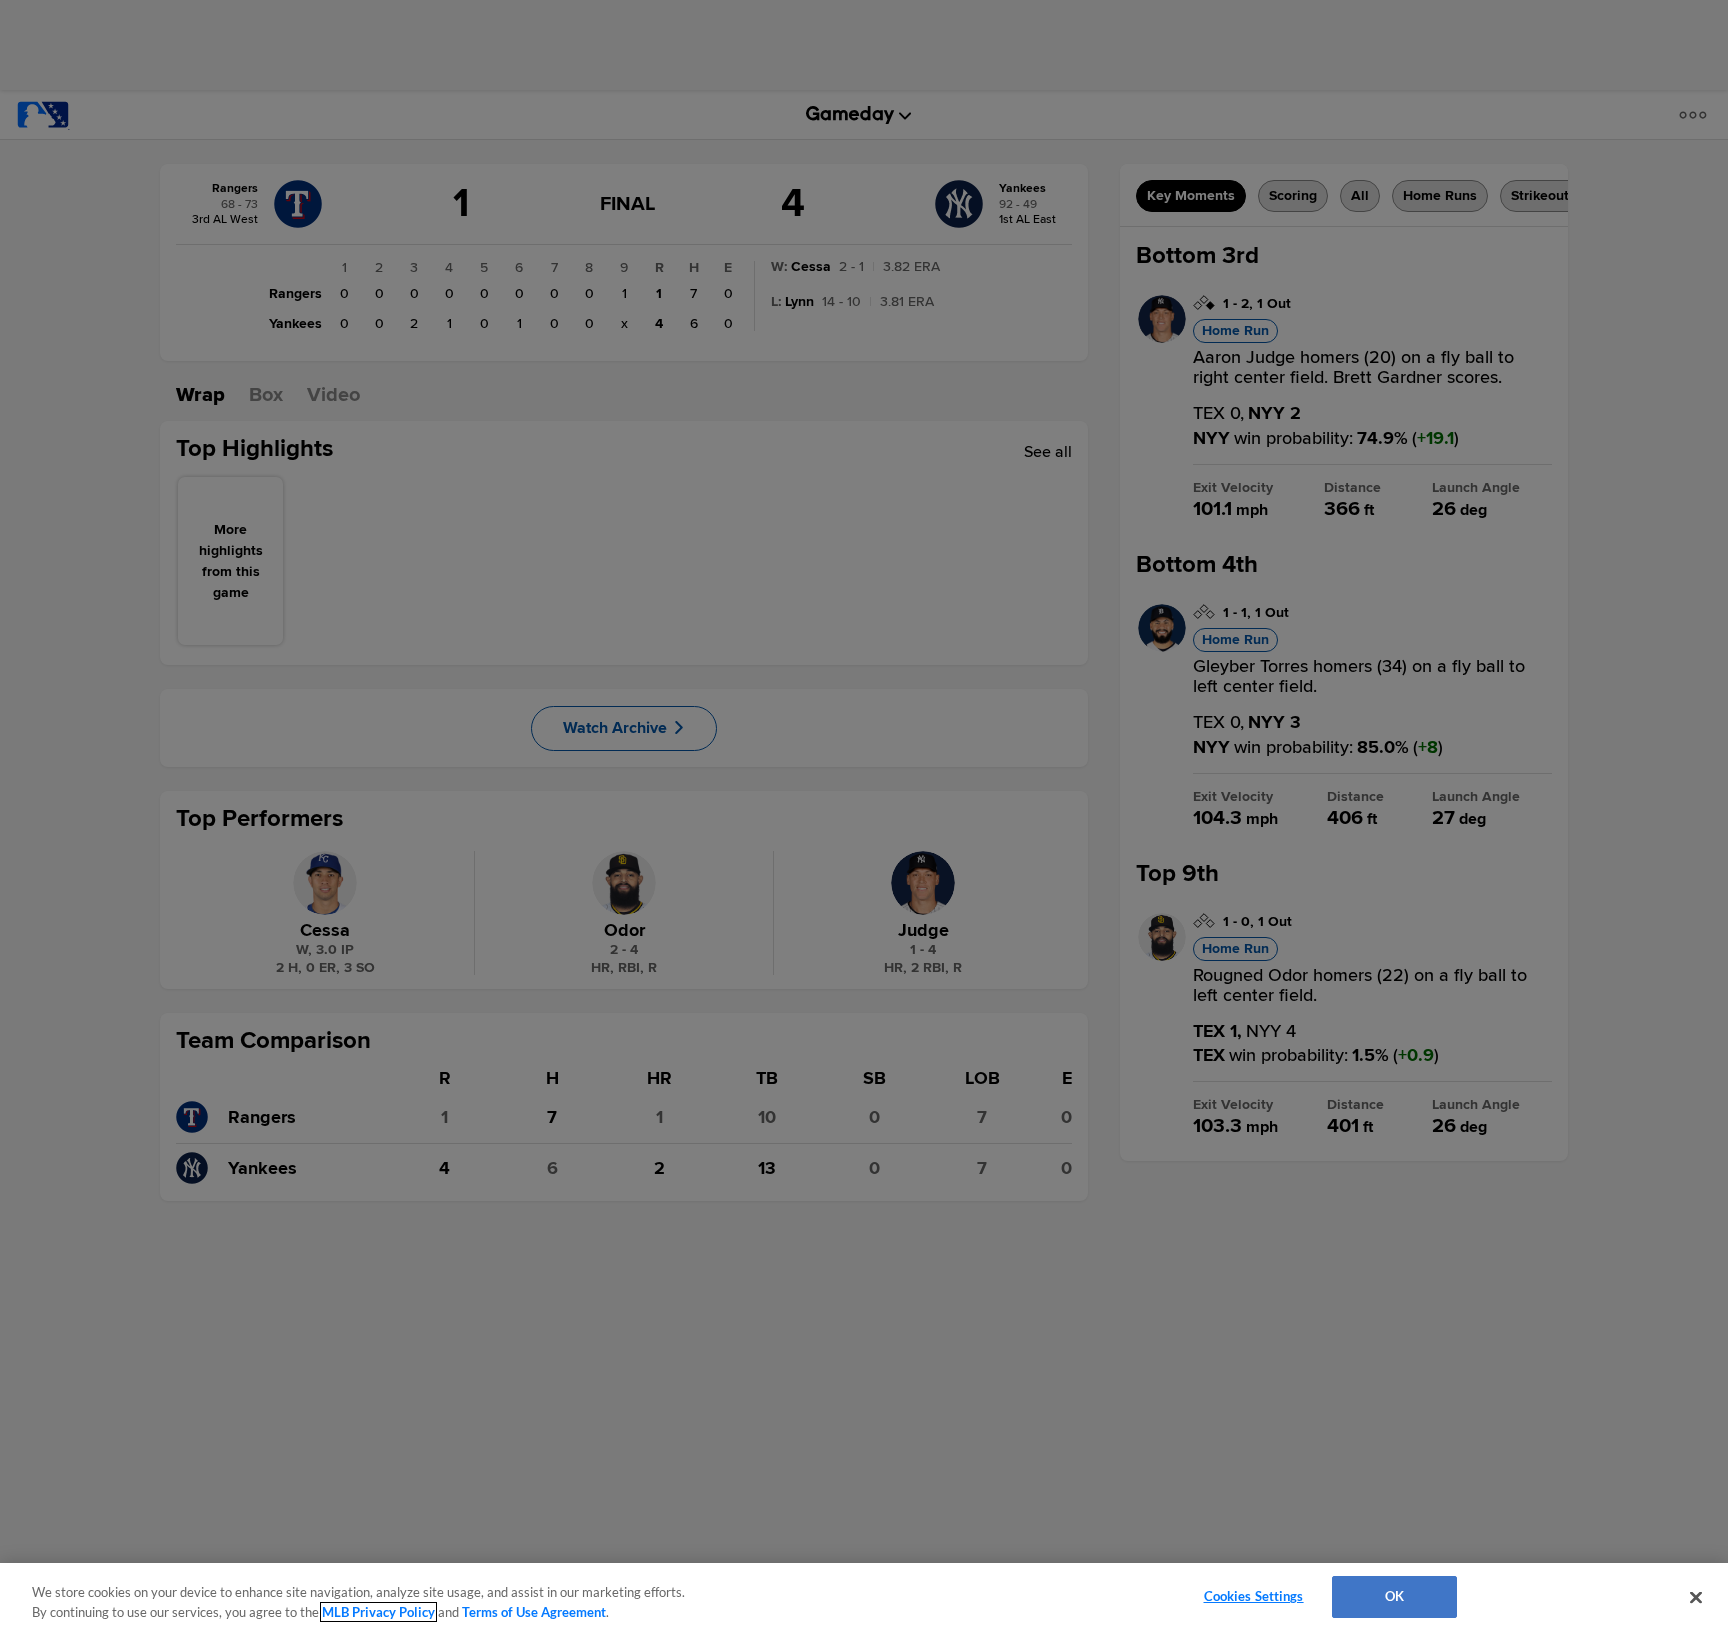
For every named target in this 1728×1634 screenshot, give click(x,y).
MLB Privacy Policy (378, 1612)
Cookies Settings (1254, 1596)
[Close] (1696, 1597)
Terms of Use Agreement (534, 1612)
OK (1394, 1596)
